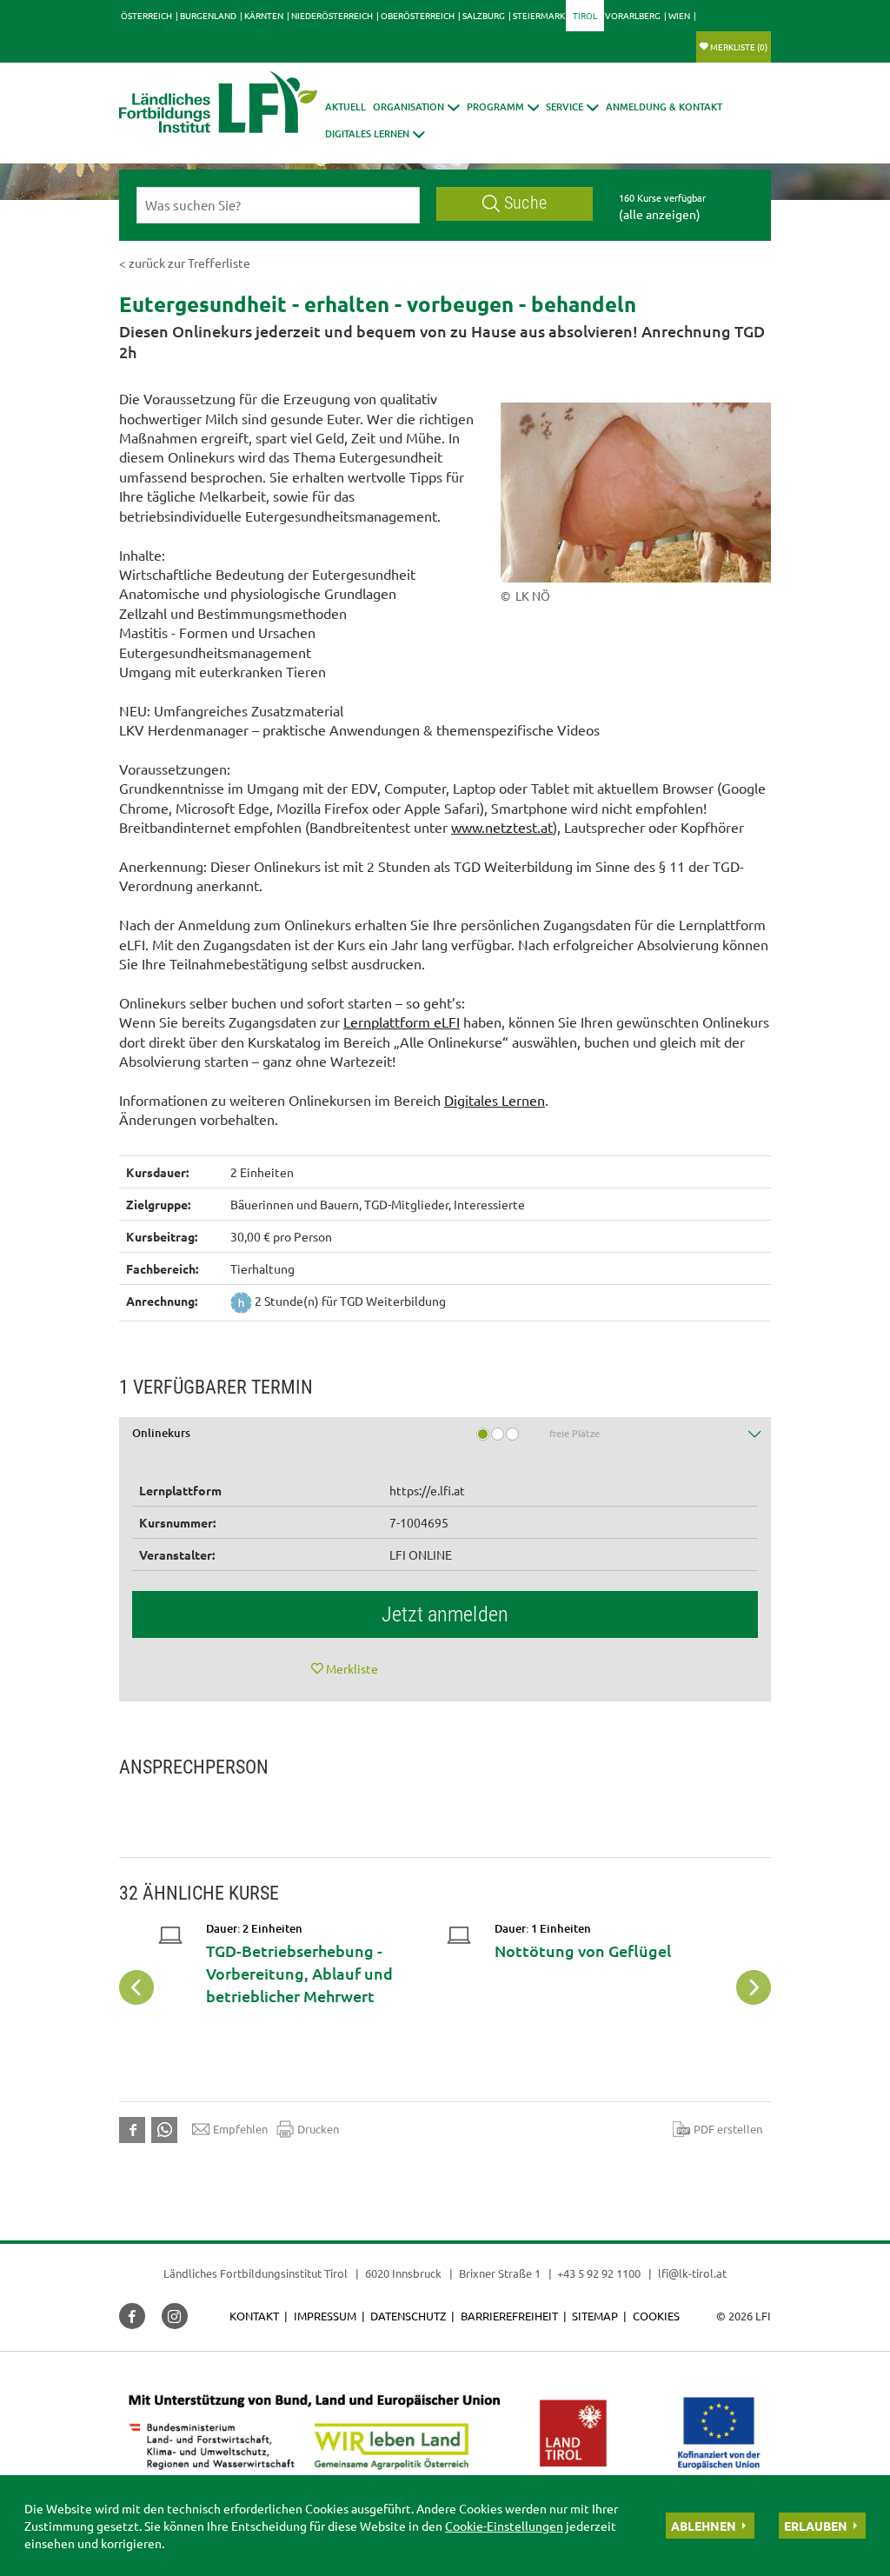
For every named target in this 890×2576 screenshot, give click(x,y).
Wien (679, 15)
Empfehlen (240, 2129)
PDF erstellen (728, 2129)
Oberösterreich (418, 15)
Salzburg (484, 15)
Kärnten (264, 15)
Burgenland (208, 15)
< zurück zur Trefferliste (185, 263)
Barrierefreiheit (509, 2316)
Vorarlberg (633, 15)
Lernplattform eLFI (402, 1022)
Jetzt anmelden (445, 1614)
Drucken (318, 2129)
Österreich (146, 15)
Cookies (656, 2316)
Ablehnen (704, 2526)
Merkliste (739, 47)
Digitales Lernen (495, 1100)
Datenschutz (408, 2316)
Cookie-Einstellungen (504, 2526)
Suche (525, 203)
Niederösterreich (332, 15)
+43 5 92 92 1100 (599, 2273)
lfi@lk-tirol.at (692, 2273)
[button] (503, 107)
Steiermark (539, 15)
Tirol (585, 15)
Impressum (325, 2316)
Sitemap (595, 2316)
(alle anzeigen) (660, 214)
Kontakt (254, 2316)
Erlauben (816, 2526)
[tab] (445, 1439)
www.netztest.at (502, 827)
